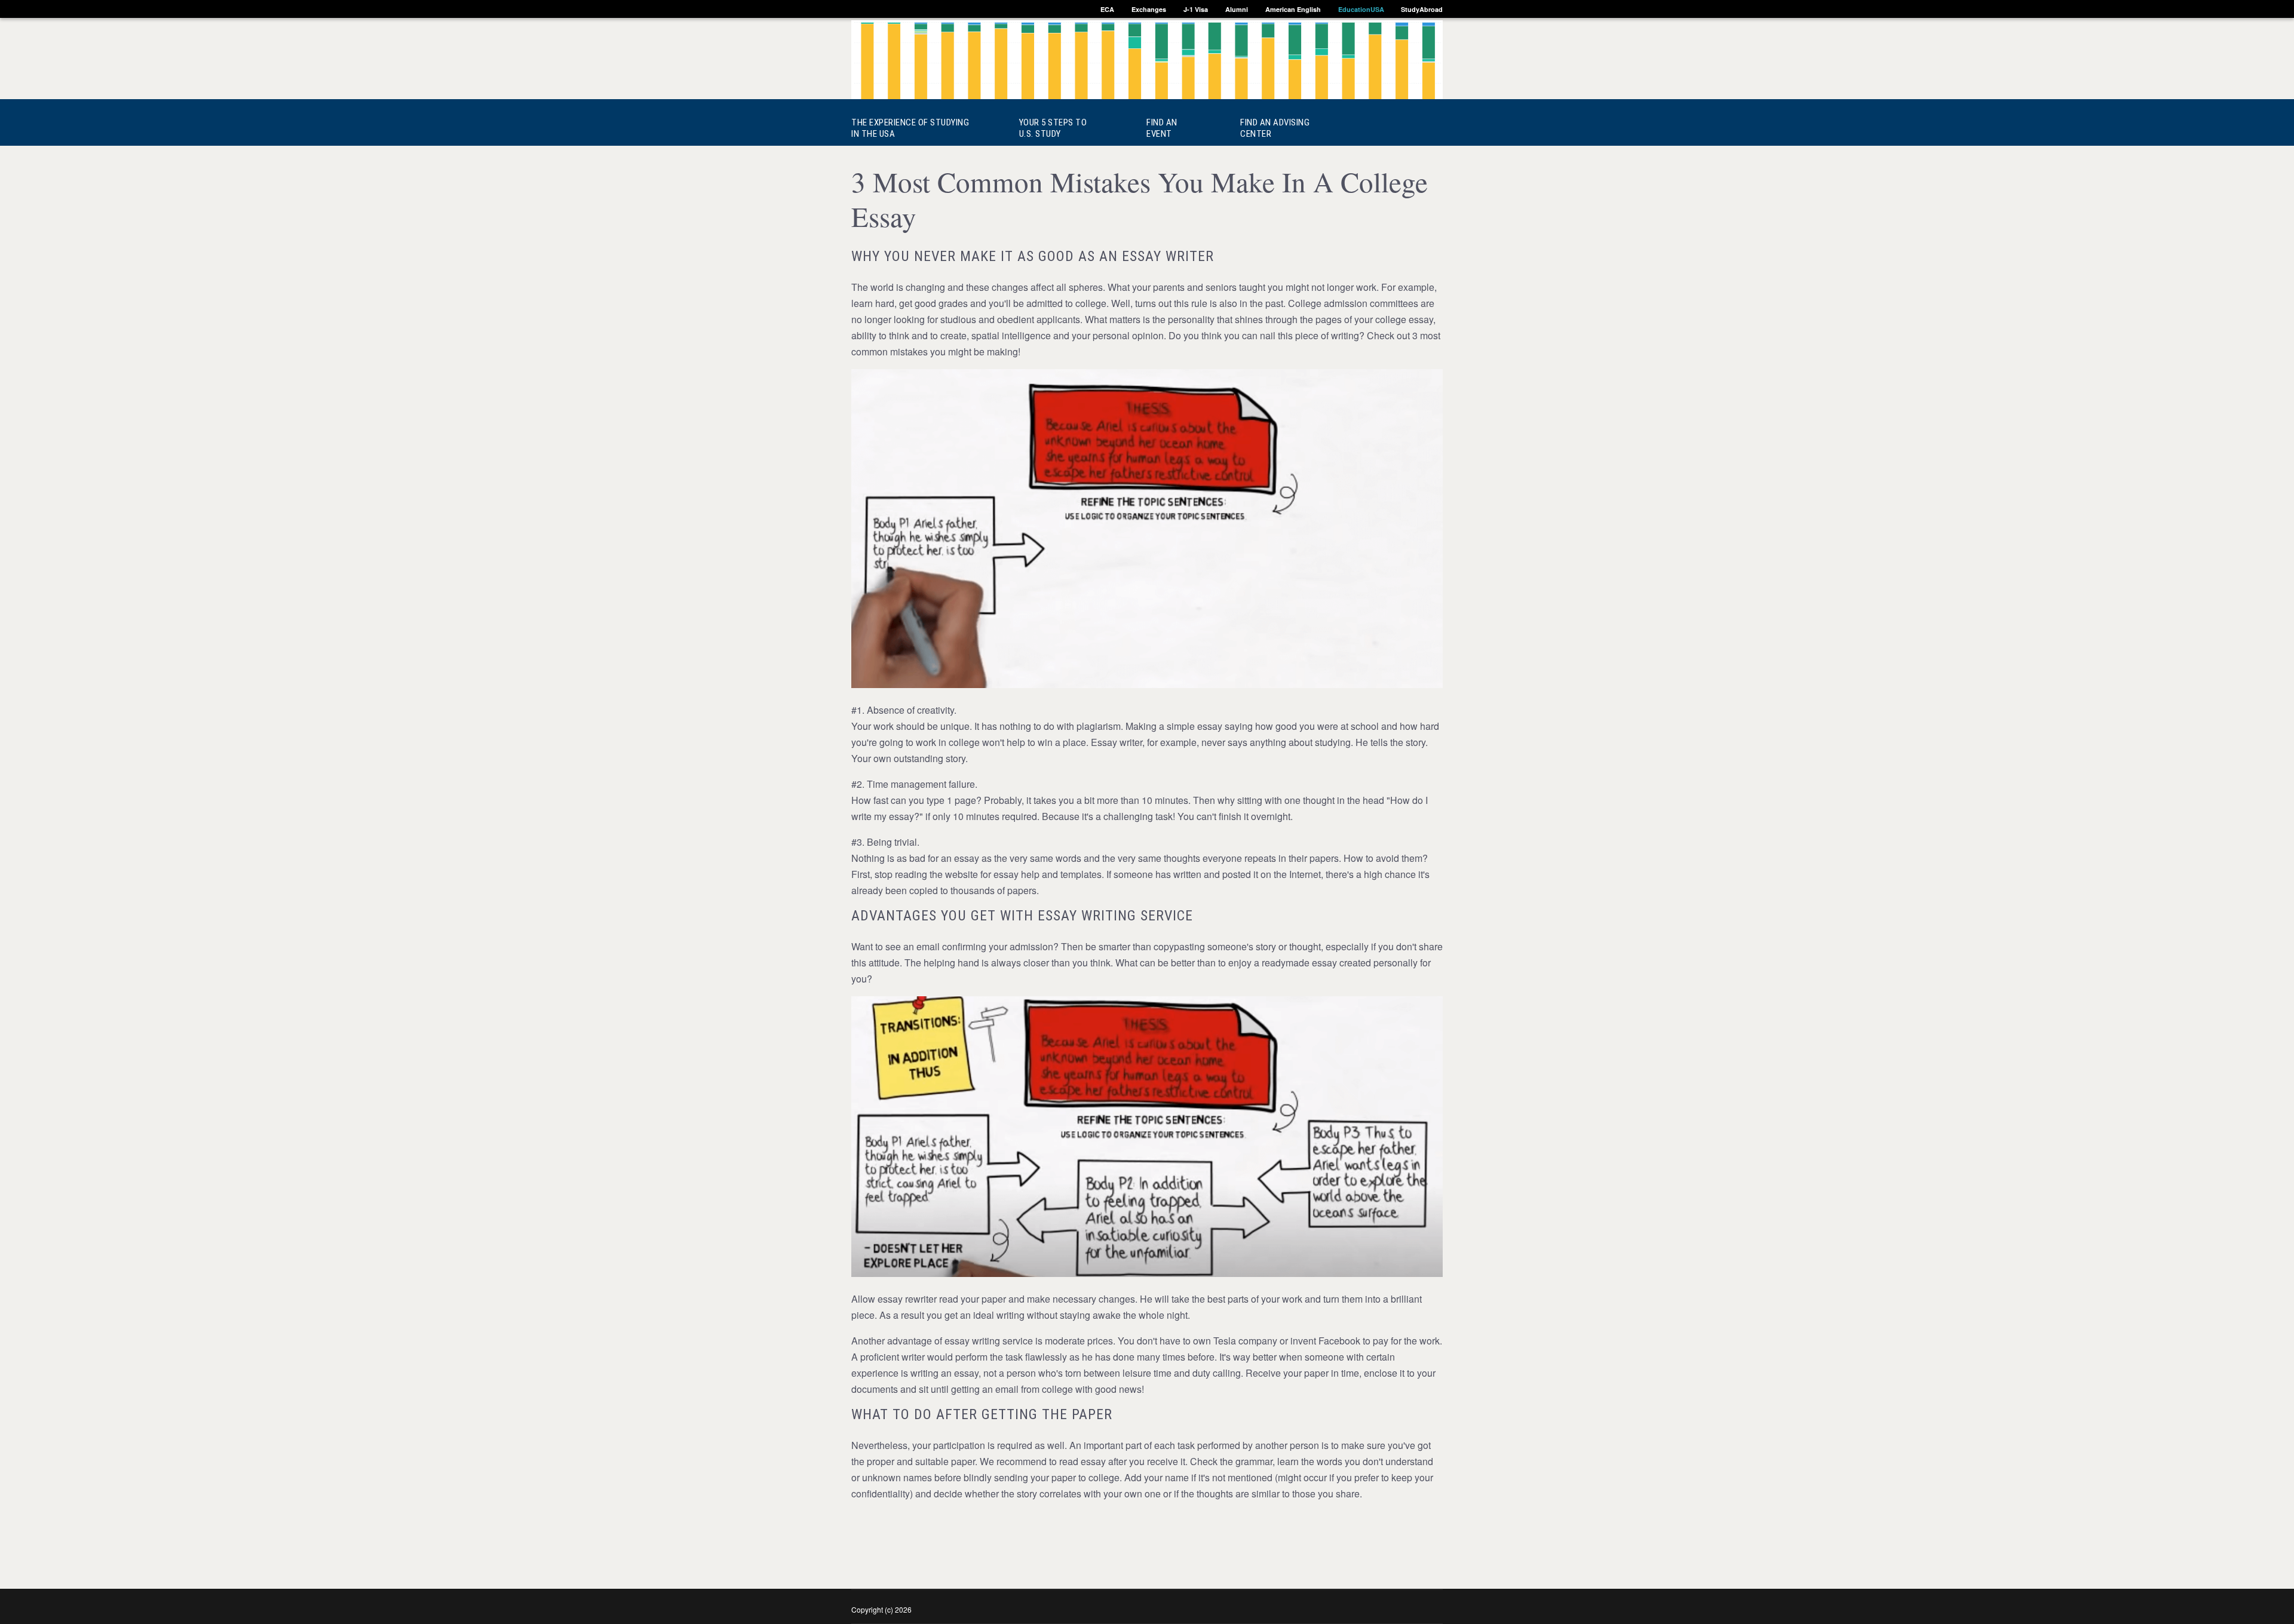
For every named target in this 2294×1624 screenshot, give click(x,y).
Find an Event (1162, 128)
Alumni (1237, 9)
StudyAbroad (1422, 9)
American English (1293, 9)
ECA (1107, 9)
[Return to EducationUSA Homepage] (1147, 62)
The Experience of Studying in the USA (898, 128)
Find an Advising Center (1275, 128)
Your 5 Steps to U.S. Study (1041, 128)
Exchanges (1149, 9)
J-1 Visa (1196, 9)
